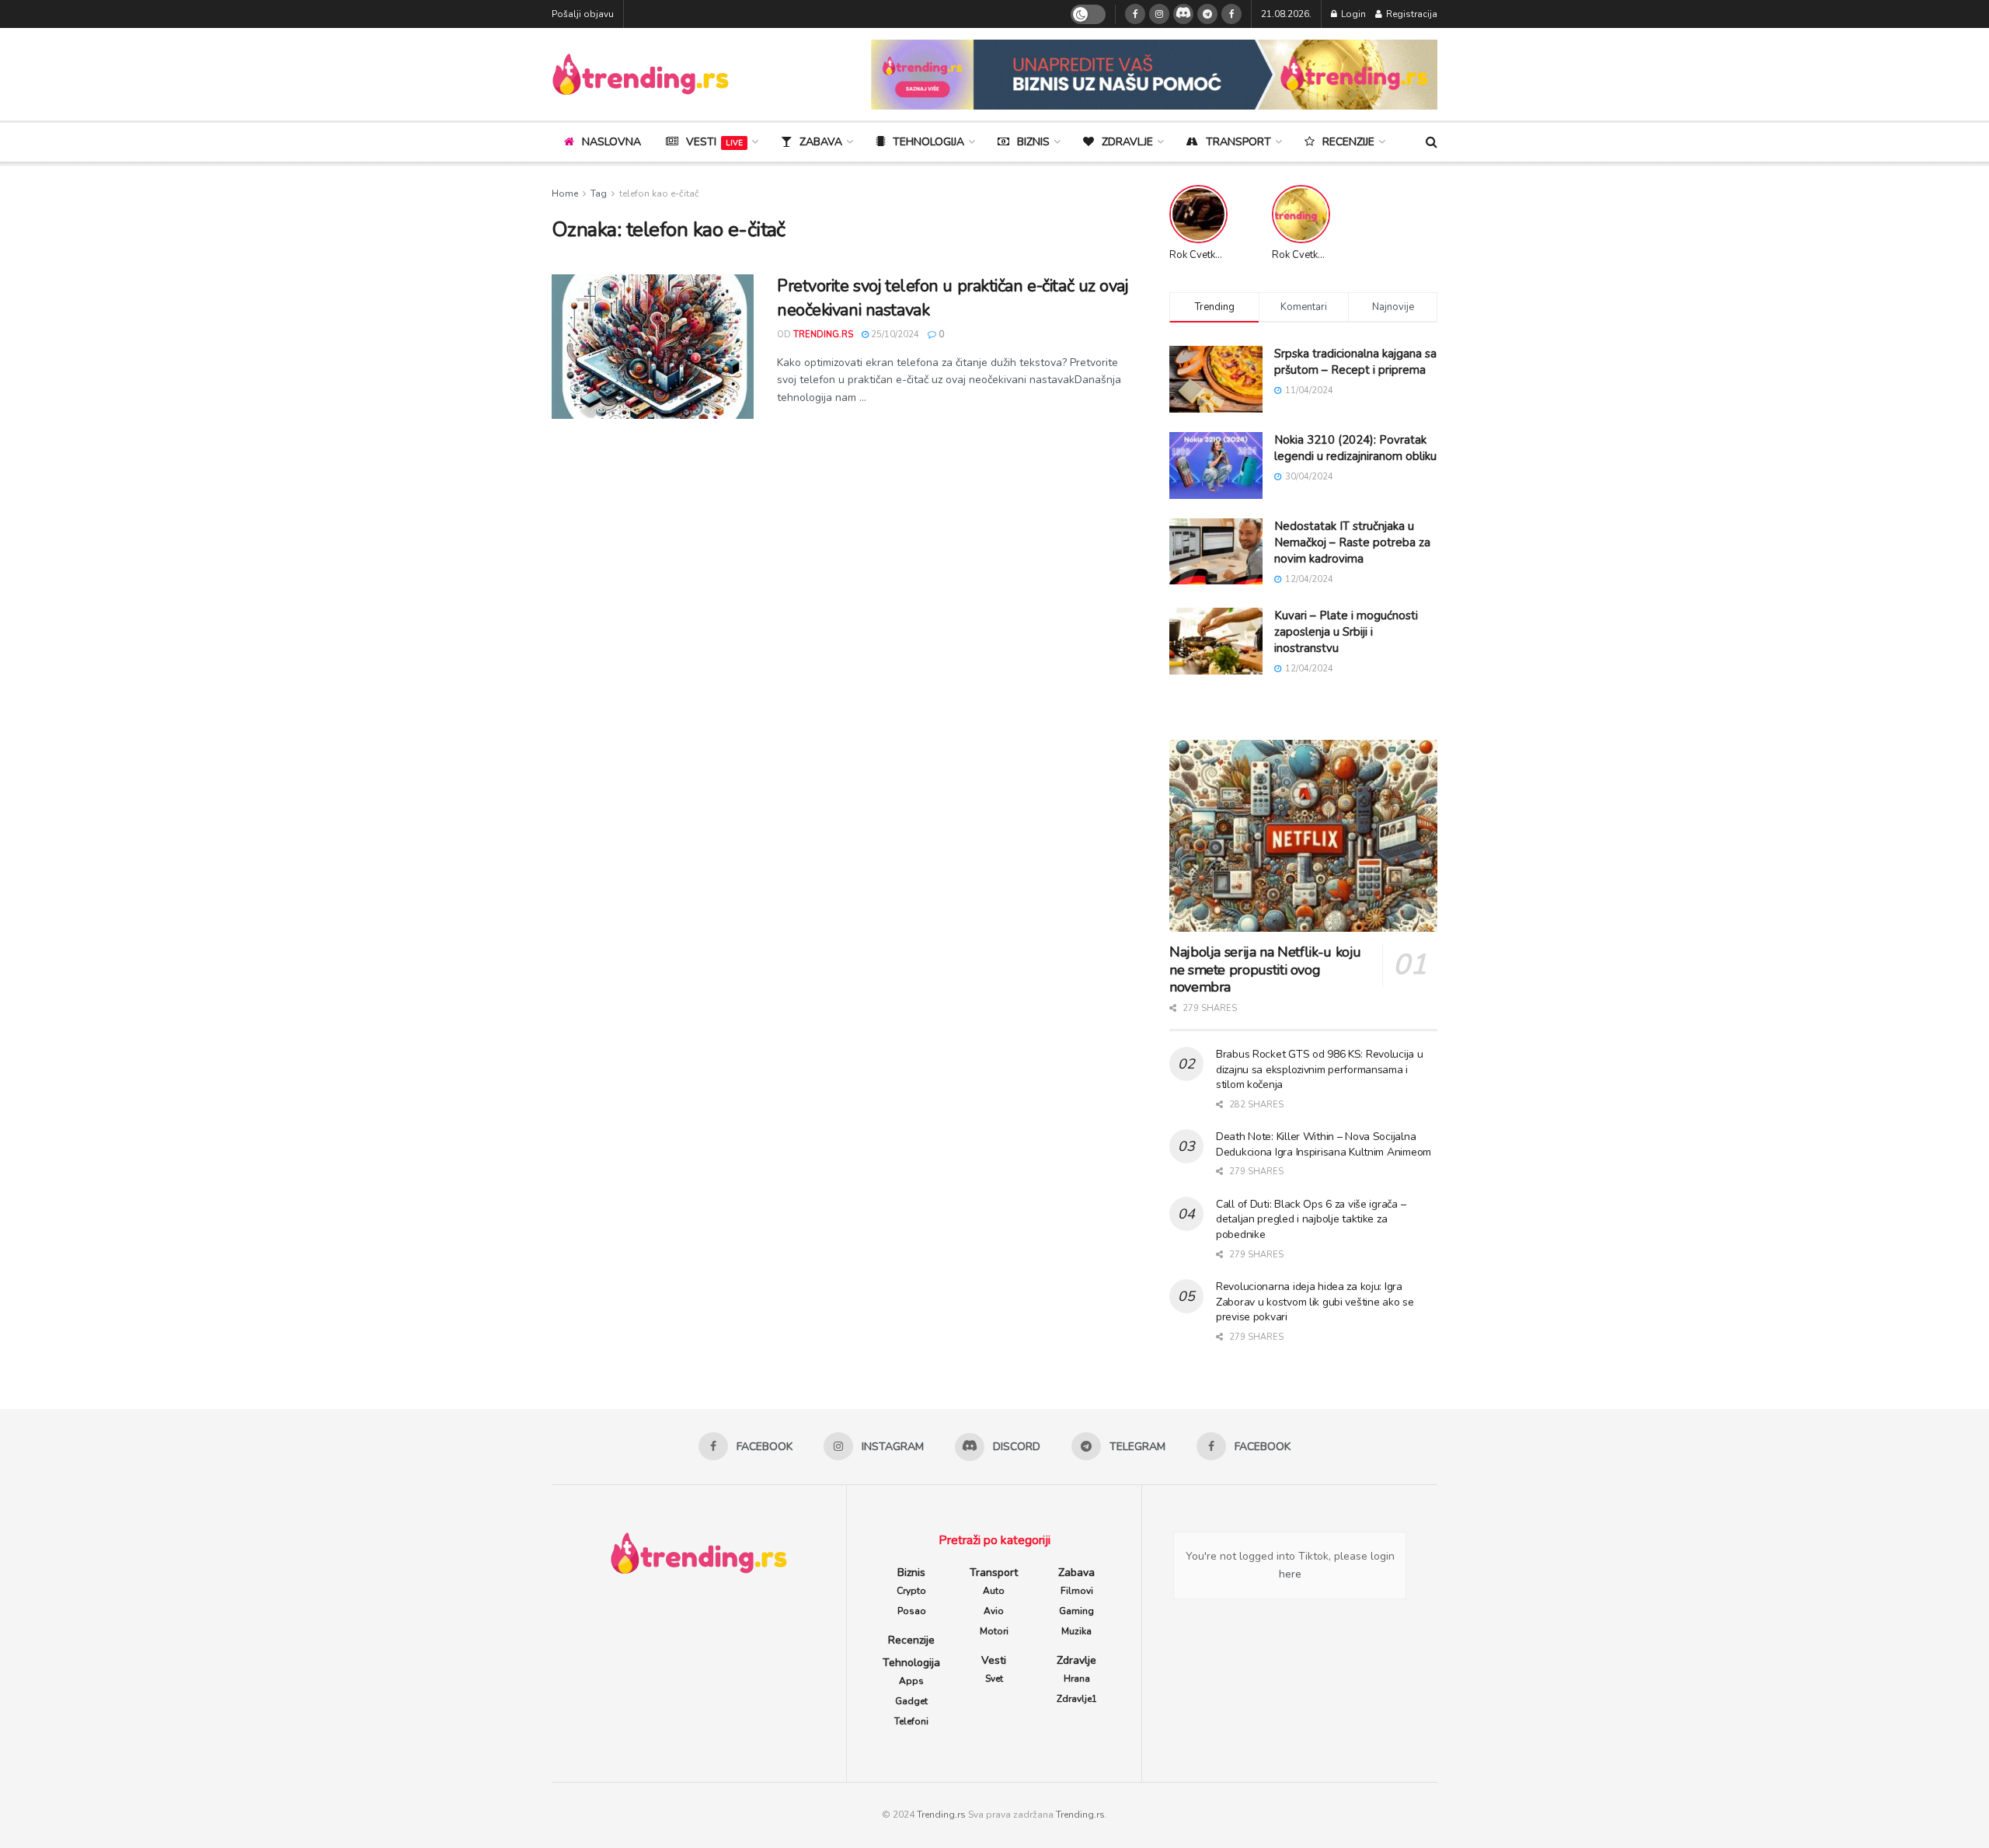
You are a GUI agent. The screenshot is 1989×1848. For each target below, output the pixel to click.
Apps (911, 1681)
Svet (994, 1679)
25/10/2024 (894, 335)
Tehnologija (928, 142)
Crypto (911, 1591)
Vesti (714, 142)
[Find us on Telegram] (1207, 14)
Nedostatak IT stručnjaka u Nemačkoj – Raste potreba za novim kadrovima (1352, 542)
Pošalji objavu (583, 14)
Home (565, 194)
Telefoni (911, 1721)
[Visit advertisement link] (1154, 75)
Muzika (1076, 1631)
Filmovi (1077, 1591)
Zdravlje (1127, 142)
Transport (1238, 142)
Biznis (1033, 142)
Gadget (911, 1701)
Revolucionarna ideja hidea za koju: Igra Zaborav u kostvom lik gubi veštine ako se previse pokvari (1315, 1302)
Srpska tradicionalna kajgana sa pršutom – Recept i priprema (1355, 362)
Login (1352, 14)
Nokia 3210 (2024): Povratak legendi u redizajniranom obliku (1355, 448)
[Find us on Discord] (1183, 14)
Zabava (821, 142)
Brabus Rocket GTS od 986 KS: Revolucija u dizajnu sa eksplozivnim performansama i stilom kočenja (1320, 1069)
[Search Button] (1432, 142)
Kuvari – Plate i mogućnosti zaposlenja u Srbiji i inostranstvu (1346, 632)
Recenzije (1348, 142)
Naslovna (611, 142)
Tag (599, 194)
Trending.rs (941, 1815)
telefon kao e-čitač (659, 194)
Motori (994, 1631)
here (1290, 1574)
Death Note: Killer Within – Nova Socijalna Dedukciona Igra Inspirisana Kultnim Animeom (1324, 1144)
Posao (912, 1611)
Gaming (1076, 1611)
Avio (994, 1611)
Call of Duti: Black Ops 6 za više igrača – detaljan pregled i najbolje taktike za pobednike (1311, 1219)
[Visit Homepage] (641, 74)
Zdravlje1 (1077, 1699)
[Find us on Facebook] (1135, 14)
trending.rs (823, 335)
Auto (994, 1591)
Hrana (1077, 1679)
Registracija (1411, 14)
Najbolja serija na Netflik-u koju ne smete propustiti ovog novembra (1265, 969)
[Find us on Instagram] (1159, 14)
